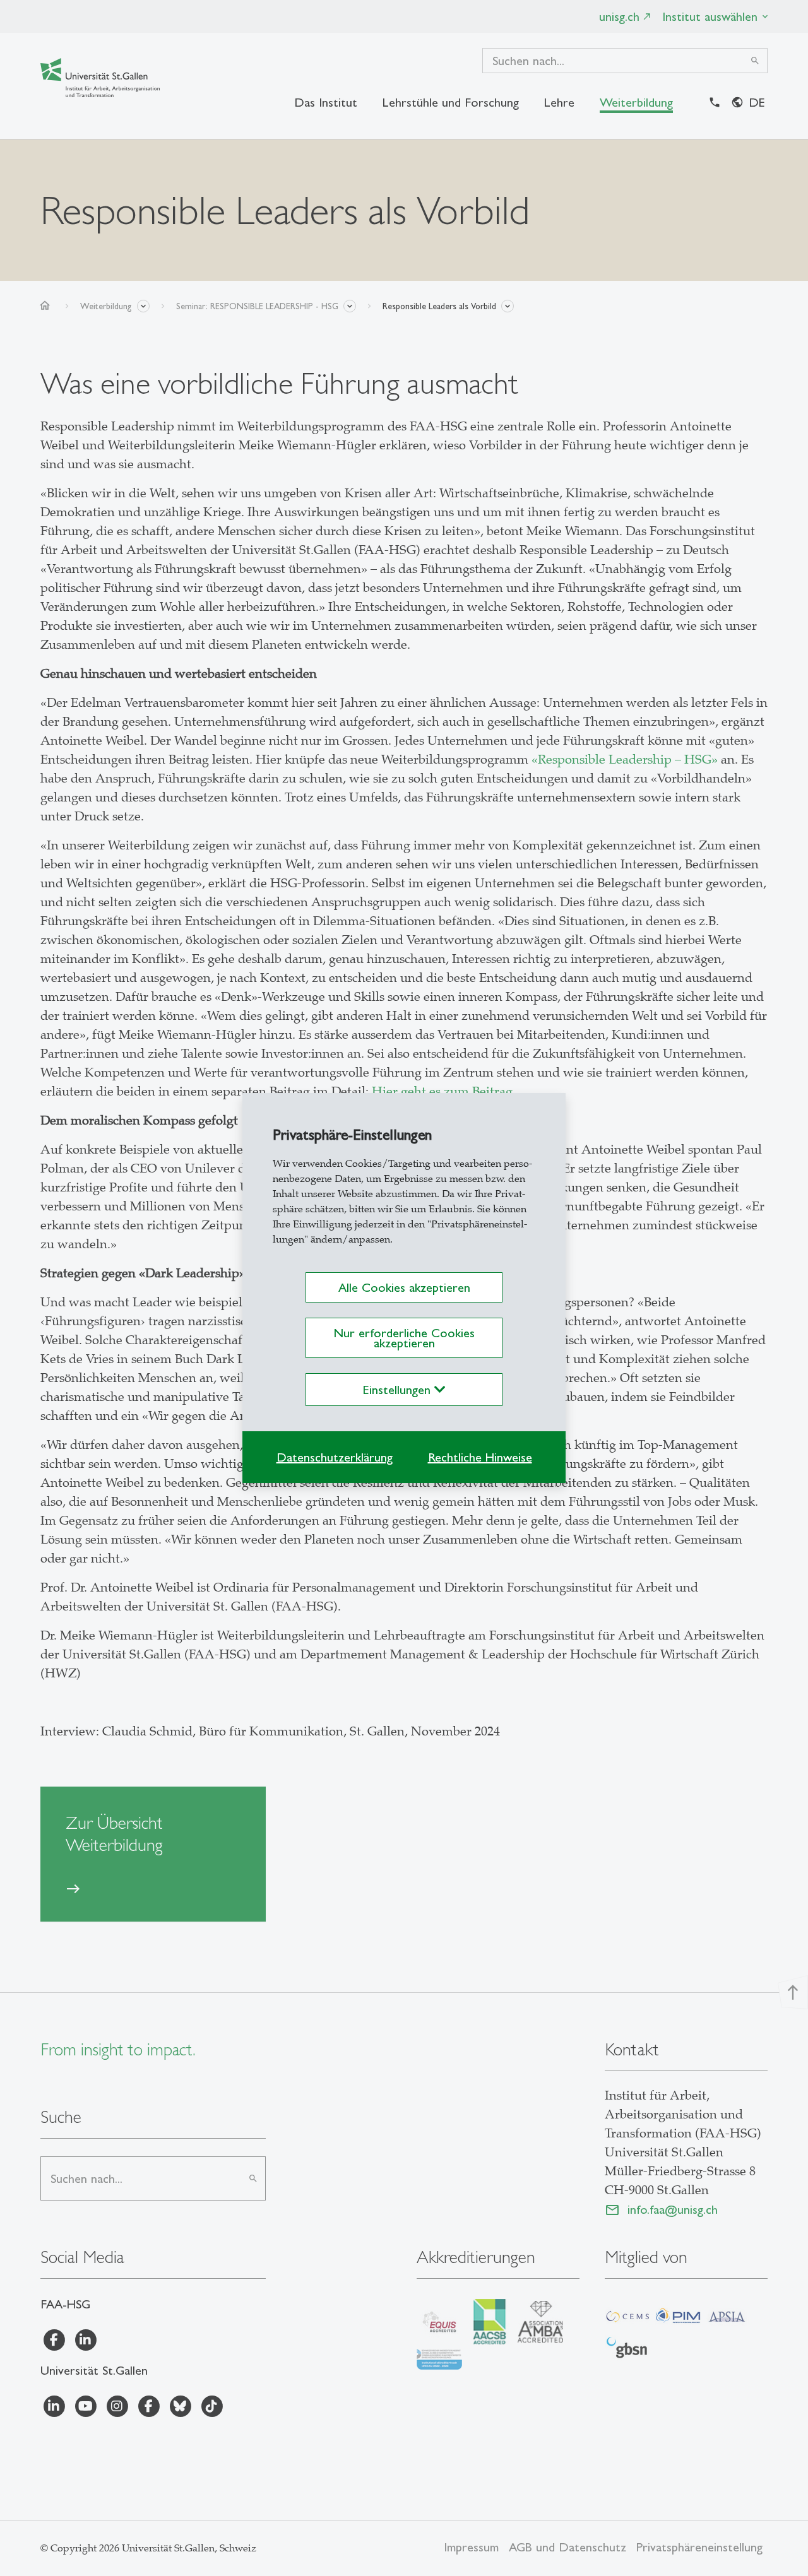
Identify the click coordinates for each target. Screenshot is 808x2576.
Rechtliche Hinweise (480, 1457)
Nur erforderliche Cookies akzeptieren (404, 1338)
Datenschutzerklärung (335, 1457)
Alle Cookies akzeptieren (404, 1287)
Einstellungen (399, 1390)
